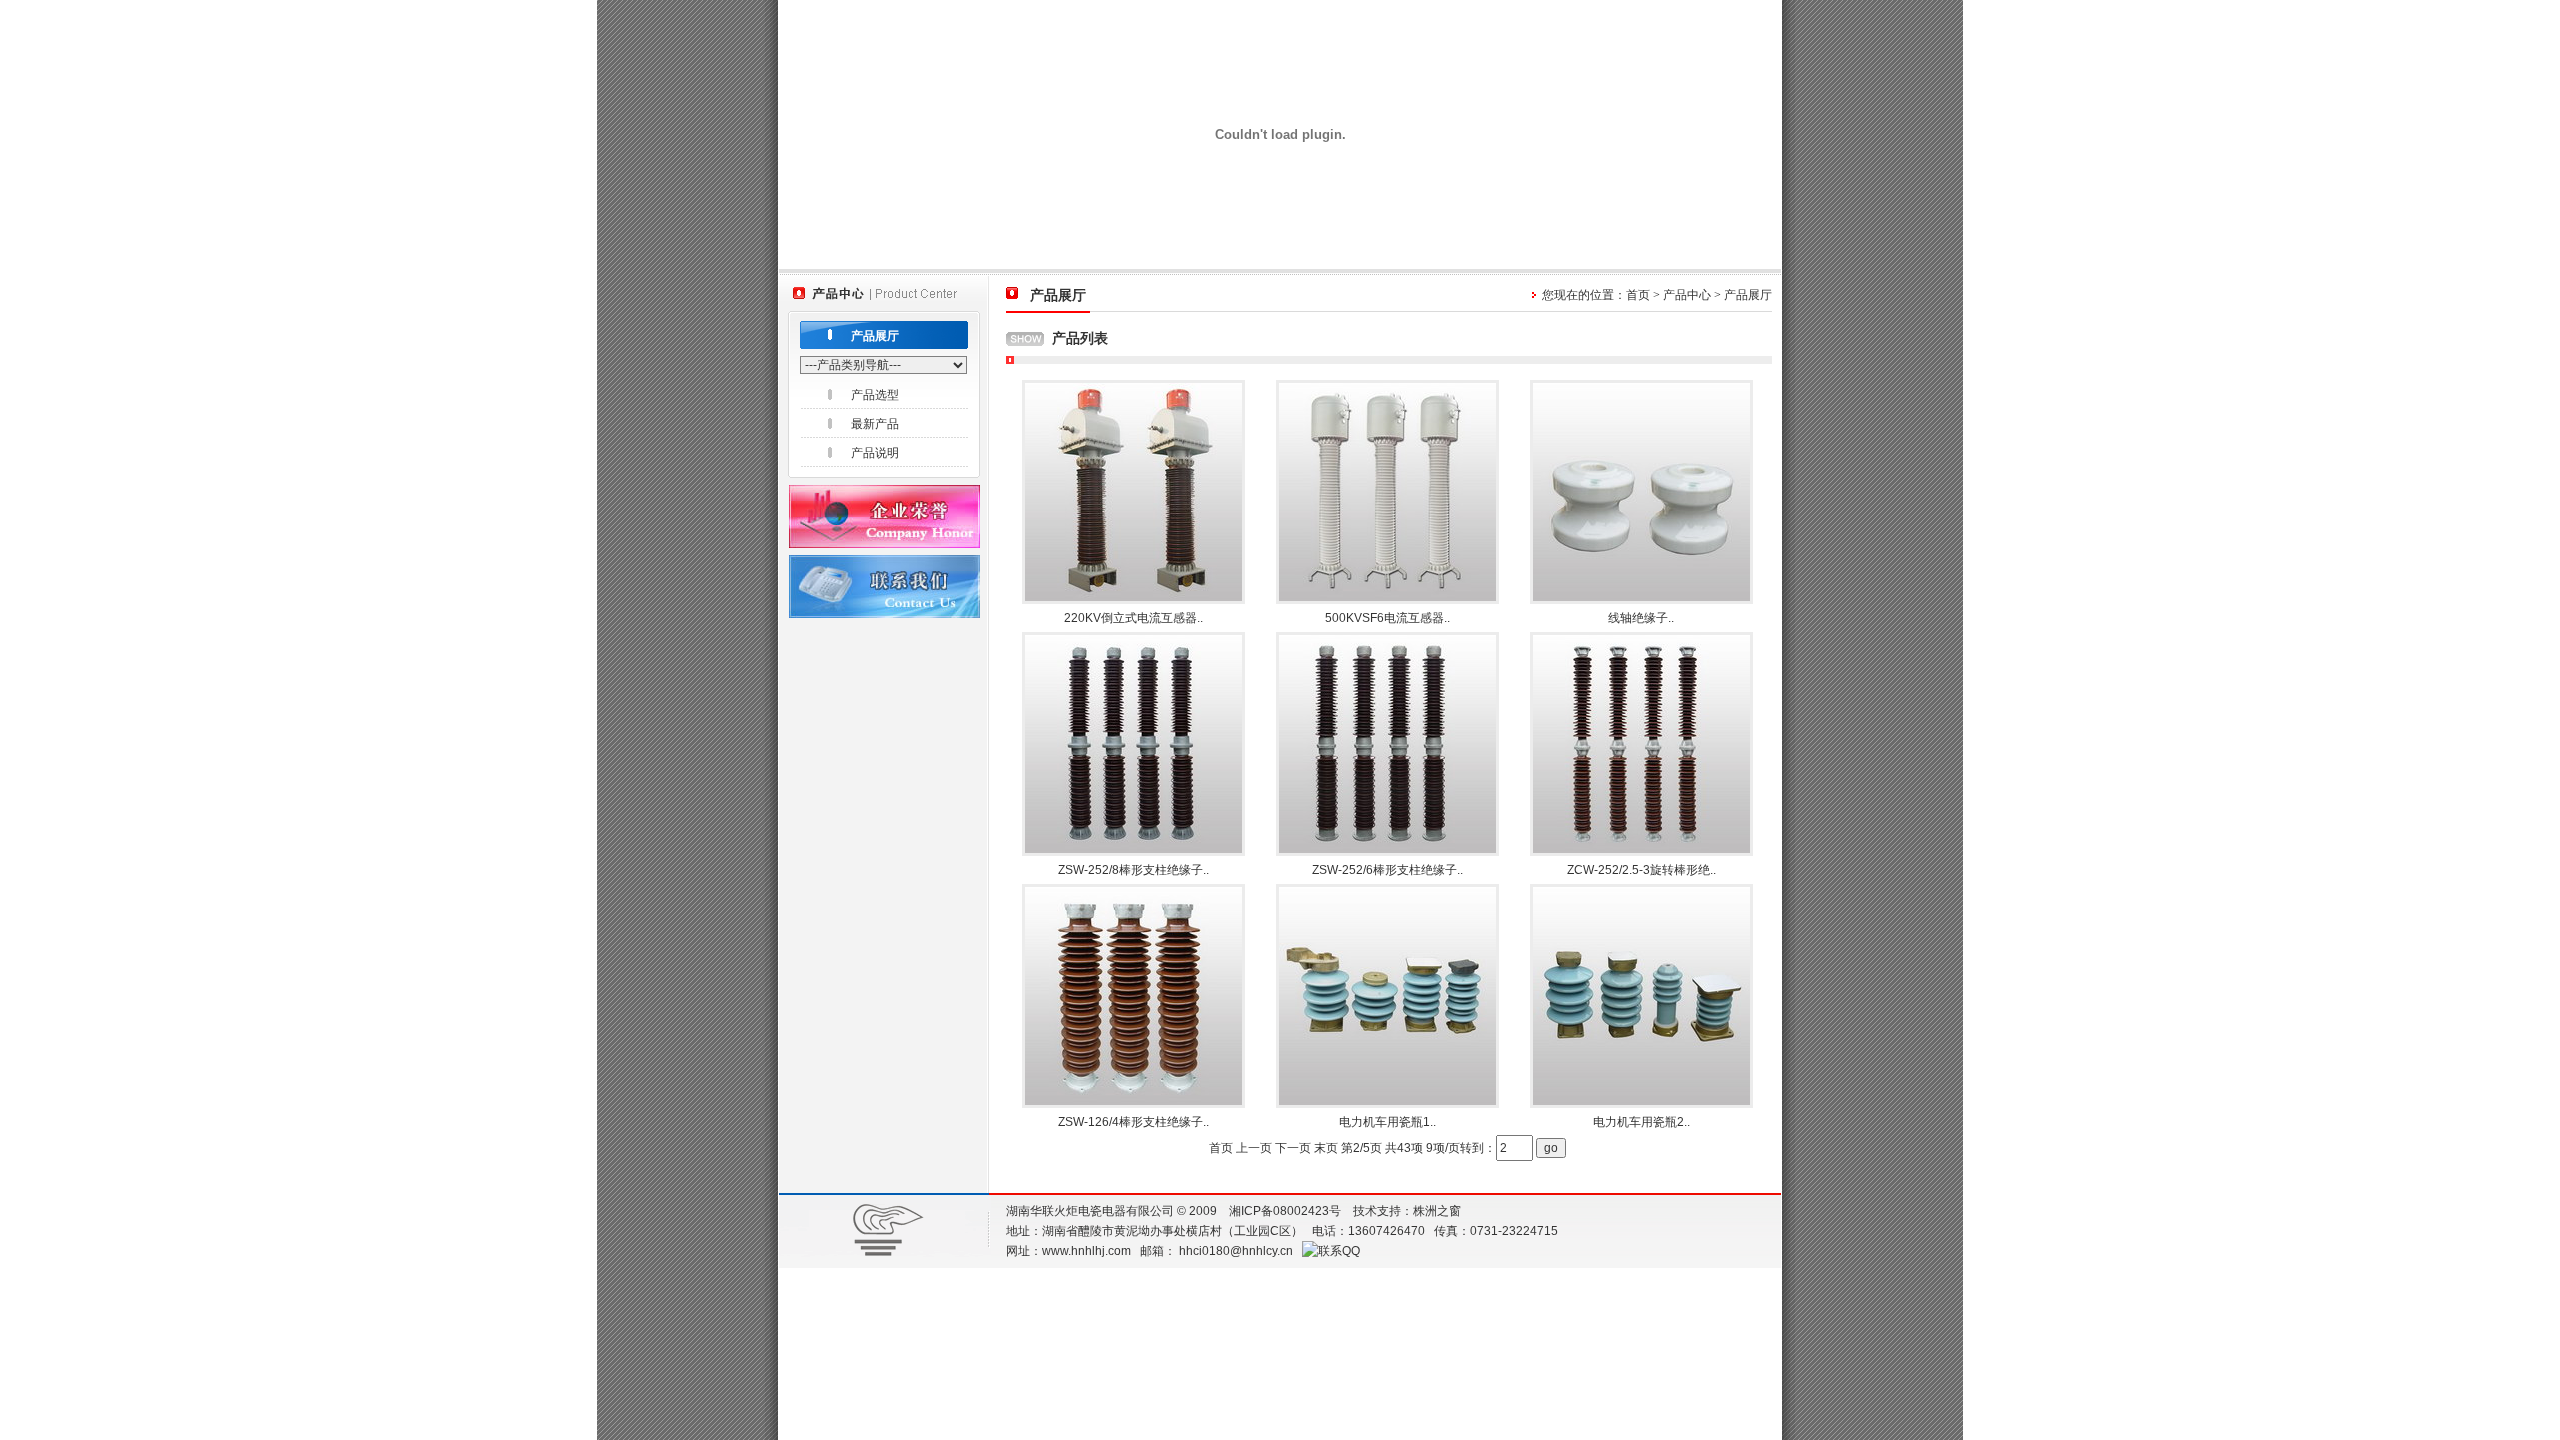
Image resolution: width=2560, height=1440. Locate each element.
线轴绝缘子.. (1641, 618)
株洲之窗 (1437, 1211)
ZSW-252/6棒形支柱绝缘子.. (1387, 870)
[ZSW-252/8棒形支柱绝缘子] (1133, 851)
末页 (1326, 1148)
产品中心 (1687, 295)
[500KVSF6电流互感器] (1387, 599)
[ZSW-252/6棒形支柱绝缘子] (1387, 851)
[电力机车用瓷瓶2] (1641, 1103)
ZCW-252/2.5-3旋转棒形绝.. (1641, 870)
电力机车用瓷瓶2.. (1641, 1122)
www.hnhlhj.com (1086, 1251)
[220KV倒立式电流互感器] (1133, 599)
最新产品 (875, 424)
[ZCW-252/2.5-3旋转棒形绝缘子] (1641, 851)
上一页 (1254, 1148)
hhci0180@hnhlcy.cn (1236, 1251)
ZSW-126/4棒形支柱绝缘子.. (1133, 1122)
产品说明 (875, 453)
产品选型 (875, 395)
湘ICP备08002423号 (1285, 1211)
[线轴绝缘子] (1641, 599)
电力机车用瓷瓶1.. (1387, 1122)
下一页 (1293, 1148)
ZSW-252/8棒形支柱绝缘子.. (1133, 870)
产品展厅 (875, 336)
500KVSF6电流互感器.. (1387, 618)
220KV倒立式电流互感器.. (1133, 618)
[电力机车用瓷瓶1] (1387, 1103)
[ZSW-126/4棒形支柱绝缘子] (1133, 1103)
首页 (1638, 295)
